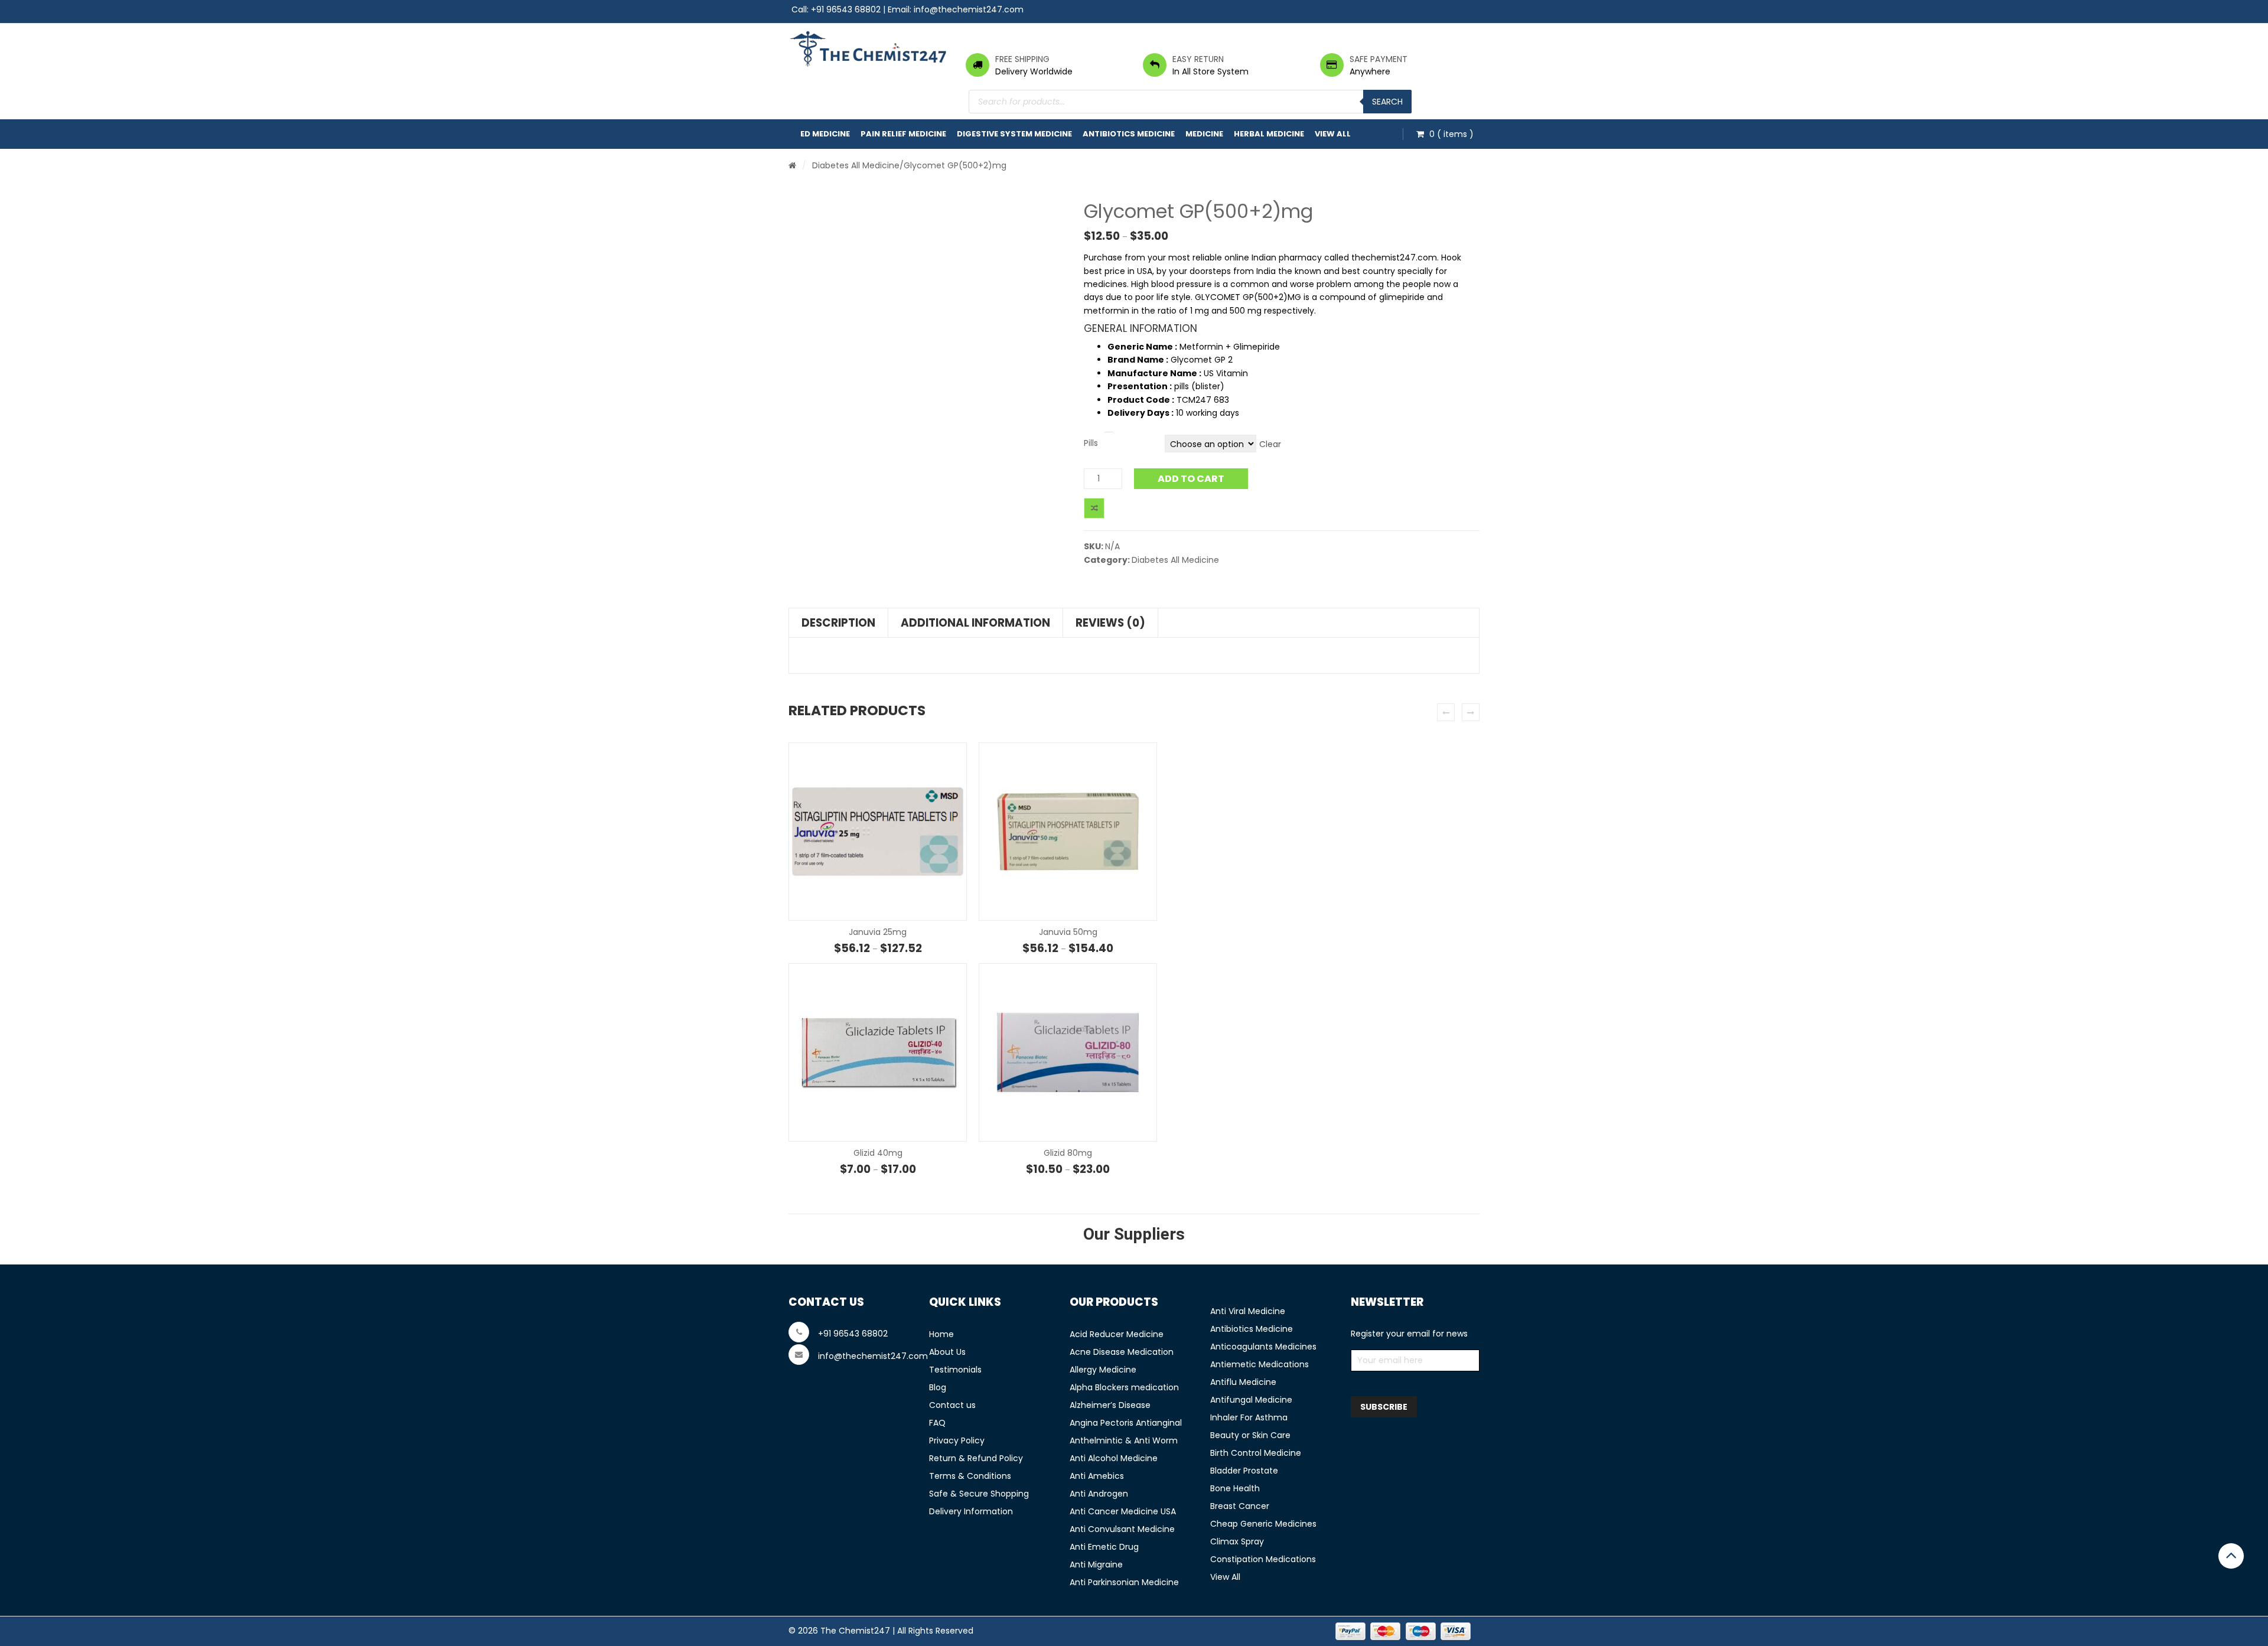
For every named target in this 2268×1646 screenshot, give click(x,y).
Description (838, 623)
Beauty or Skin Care (1250, 1435)
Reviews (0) (1110, 623)
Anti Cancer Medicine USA (1123, 1511)
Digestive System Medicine (1014, 134)
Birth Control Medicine (1256, 1453)
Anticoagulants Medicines (1263, 1347)
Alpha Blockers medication (1124, 1387)
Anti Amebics (1097, 1476)
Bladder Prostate (1244, 1471)
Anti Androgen (1099, 1494)
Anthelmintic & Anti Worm (1124, 1440)
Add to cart (1191, 479)
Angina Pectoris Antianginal (1126, 1423)
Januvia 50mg (1068, 932)
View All (1333, 134)
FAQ (937, 1423)
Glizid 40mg (878, 1153)
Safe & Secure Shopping (979, 1494)
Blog (938, 1387)
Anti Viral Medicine (1248, 1311)
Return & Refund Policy (976, 1458)
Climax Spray (1237, 1541)
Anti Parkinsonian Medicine (1124, 1582)
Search (1387, 102)
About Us (947, 1352)
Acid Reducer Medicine (1117, 1334)
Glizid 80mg (1068, 1153)
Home (941, 1334)
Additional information (975, 623)
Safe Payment (1379, 59)
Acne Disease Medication (1122, 1352)
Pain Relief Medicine (903, 134)
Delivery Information (971, 1511)
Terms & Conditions (970, 1476)
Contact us (952, 1405)
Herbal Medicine (1269, 134)
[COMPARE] (1094, 508)
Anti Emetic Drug (1104, 1547)
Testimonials (955, 1370)
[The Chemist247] (868, 49)
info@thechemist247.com (969, 9)
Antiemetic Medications (1260, 1364)
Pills (1091, 443)
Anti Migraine (1096, 1564)
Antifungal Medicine (1251, 1400)
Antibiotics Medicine (1129, 134)
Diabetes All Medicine (856, 165)
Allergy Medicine (1103, 1370)
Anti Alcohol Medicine (1114, 1458)
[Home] (792, 165)
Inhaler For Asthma (1249, 1417)
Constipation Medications (1263, 1559)
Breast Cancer (1240, 1506)
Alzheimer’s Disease (1110, 1405)
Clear (1270, 444)
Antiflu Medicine (1243, 1382)
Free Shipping (1022, 59)
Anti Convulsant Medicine (1122, 1529)
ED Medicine (825, 134)
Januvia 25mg (878, 932)
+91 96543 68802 (846, 9)
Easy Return (1198, 59)
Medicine (1204, 134)
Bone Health (1235, 1488)
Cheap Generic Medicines (1263, 1524)
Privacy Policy (957, 1440)
